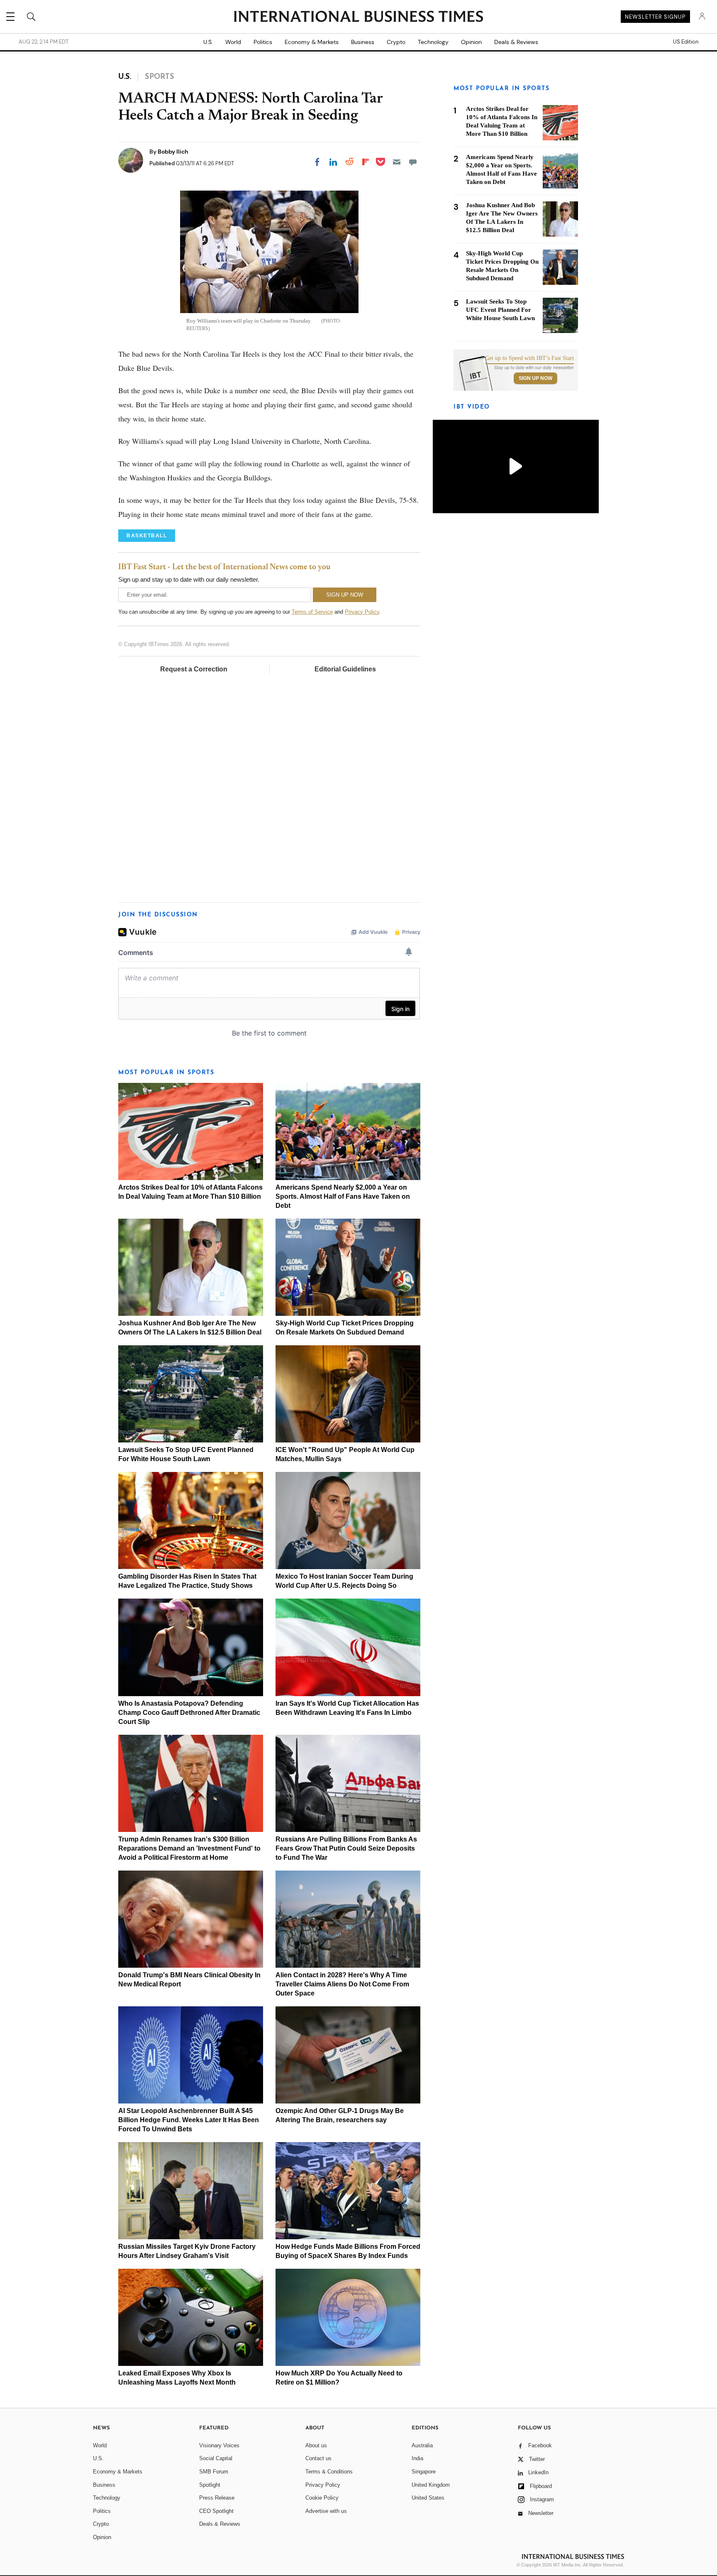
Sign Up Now (535, 378)
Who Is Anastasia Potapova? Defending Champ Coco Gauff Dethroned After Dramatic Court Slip (189, 1713)
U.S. (208, 42)
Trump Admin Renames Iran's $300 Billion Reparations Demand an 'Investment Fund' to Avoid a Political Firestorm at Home (189, 1848)
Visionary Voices (219, 2445)
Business (363, 42)
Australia (422, 2445)
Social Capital (216, 2458)
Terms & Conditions (329, 2472)
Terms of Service (312, 612)
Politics (263, 42)
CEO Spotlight (216, 2511)
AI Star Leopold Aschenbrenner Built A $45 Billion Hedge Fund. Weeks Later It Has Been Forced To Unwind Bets (189, 2120)
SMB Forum (214, 2472)
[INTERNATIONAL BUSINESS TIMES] (358, 17)
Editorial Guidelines (345, 669)
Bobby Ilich (173, 152)
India (417, 2458)
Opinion (471, 42)
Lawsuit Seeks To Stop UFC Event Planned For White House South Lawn (500, 310)
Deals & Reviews (516, 42)
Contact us (318, 2458)
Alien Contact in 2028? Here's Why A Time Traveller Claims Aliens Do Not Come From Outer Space (342, 1984)
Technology (433, 42)
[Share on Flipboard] (366, 162)
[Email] (397, 162)
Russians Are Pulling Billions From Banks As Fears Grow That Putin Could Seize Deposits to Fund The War (346, 1848)
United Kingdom (431, 2485)
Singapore (424, 2472)
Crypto (396, 42)
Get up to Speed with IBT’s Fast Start (529, 358)
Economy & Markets (312, 42)
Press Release (217, 2498)
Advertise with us (326, 2511)
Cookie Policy (322, 2498)
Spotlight (210, 2485)
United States (428, 2498)
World (233, 42)
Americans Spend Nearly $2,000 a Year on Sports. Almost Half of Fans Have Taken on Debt (343, 1196)
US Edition (686, 42)
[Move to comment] (413, 162)
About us (316, 2445)
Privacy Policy (362, 612)
